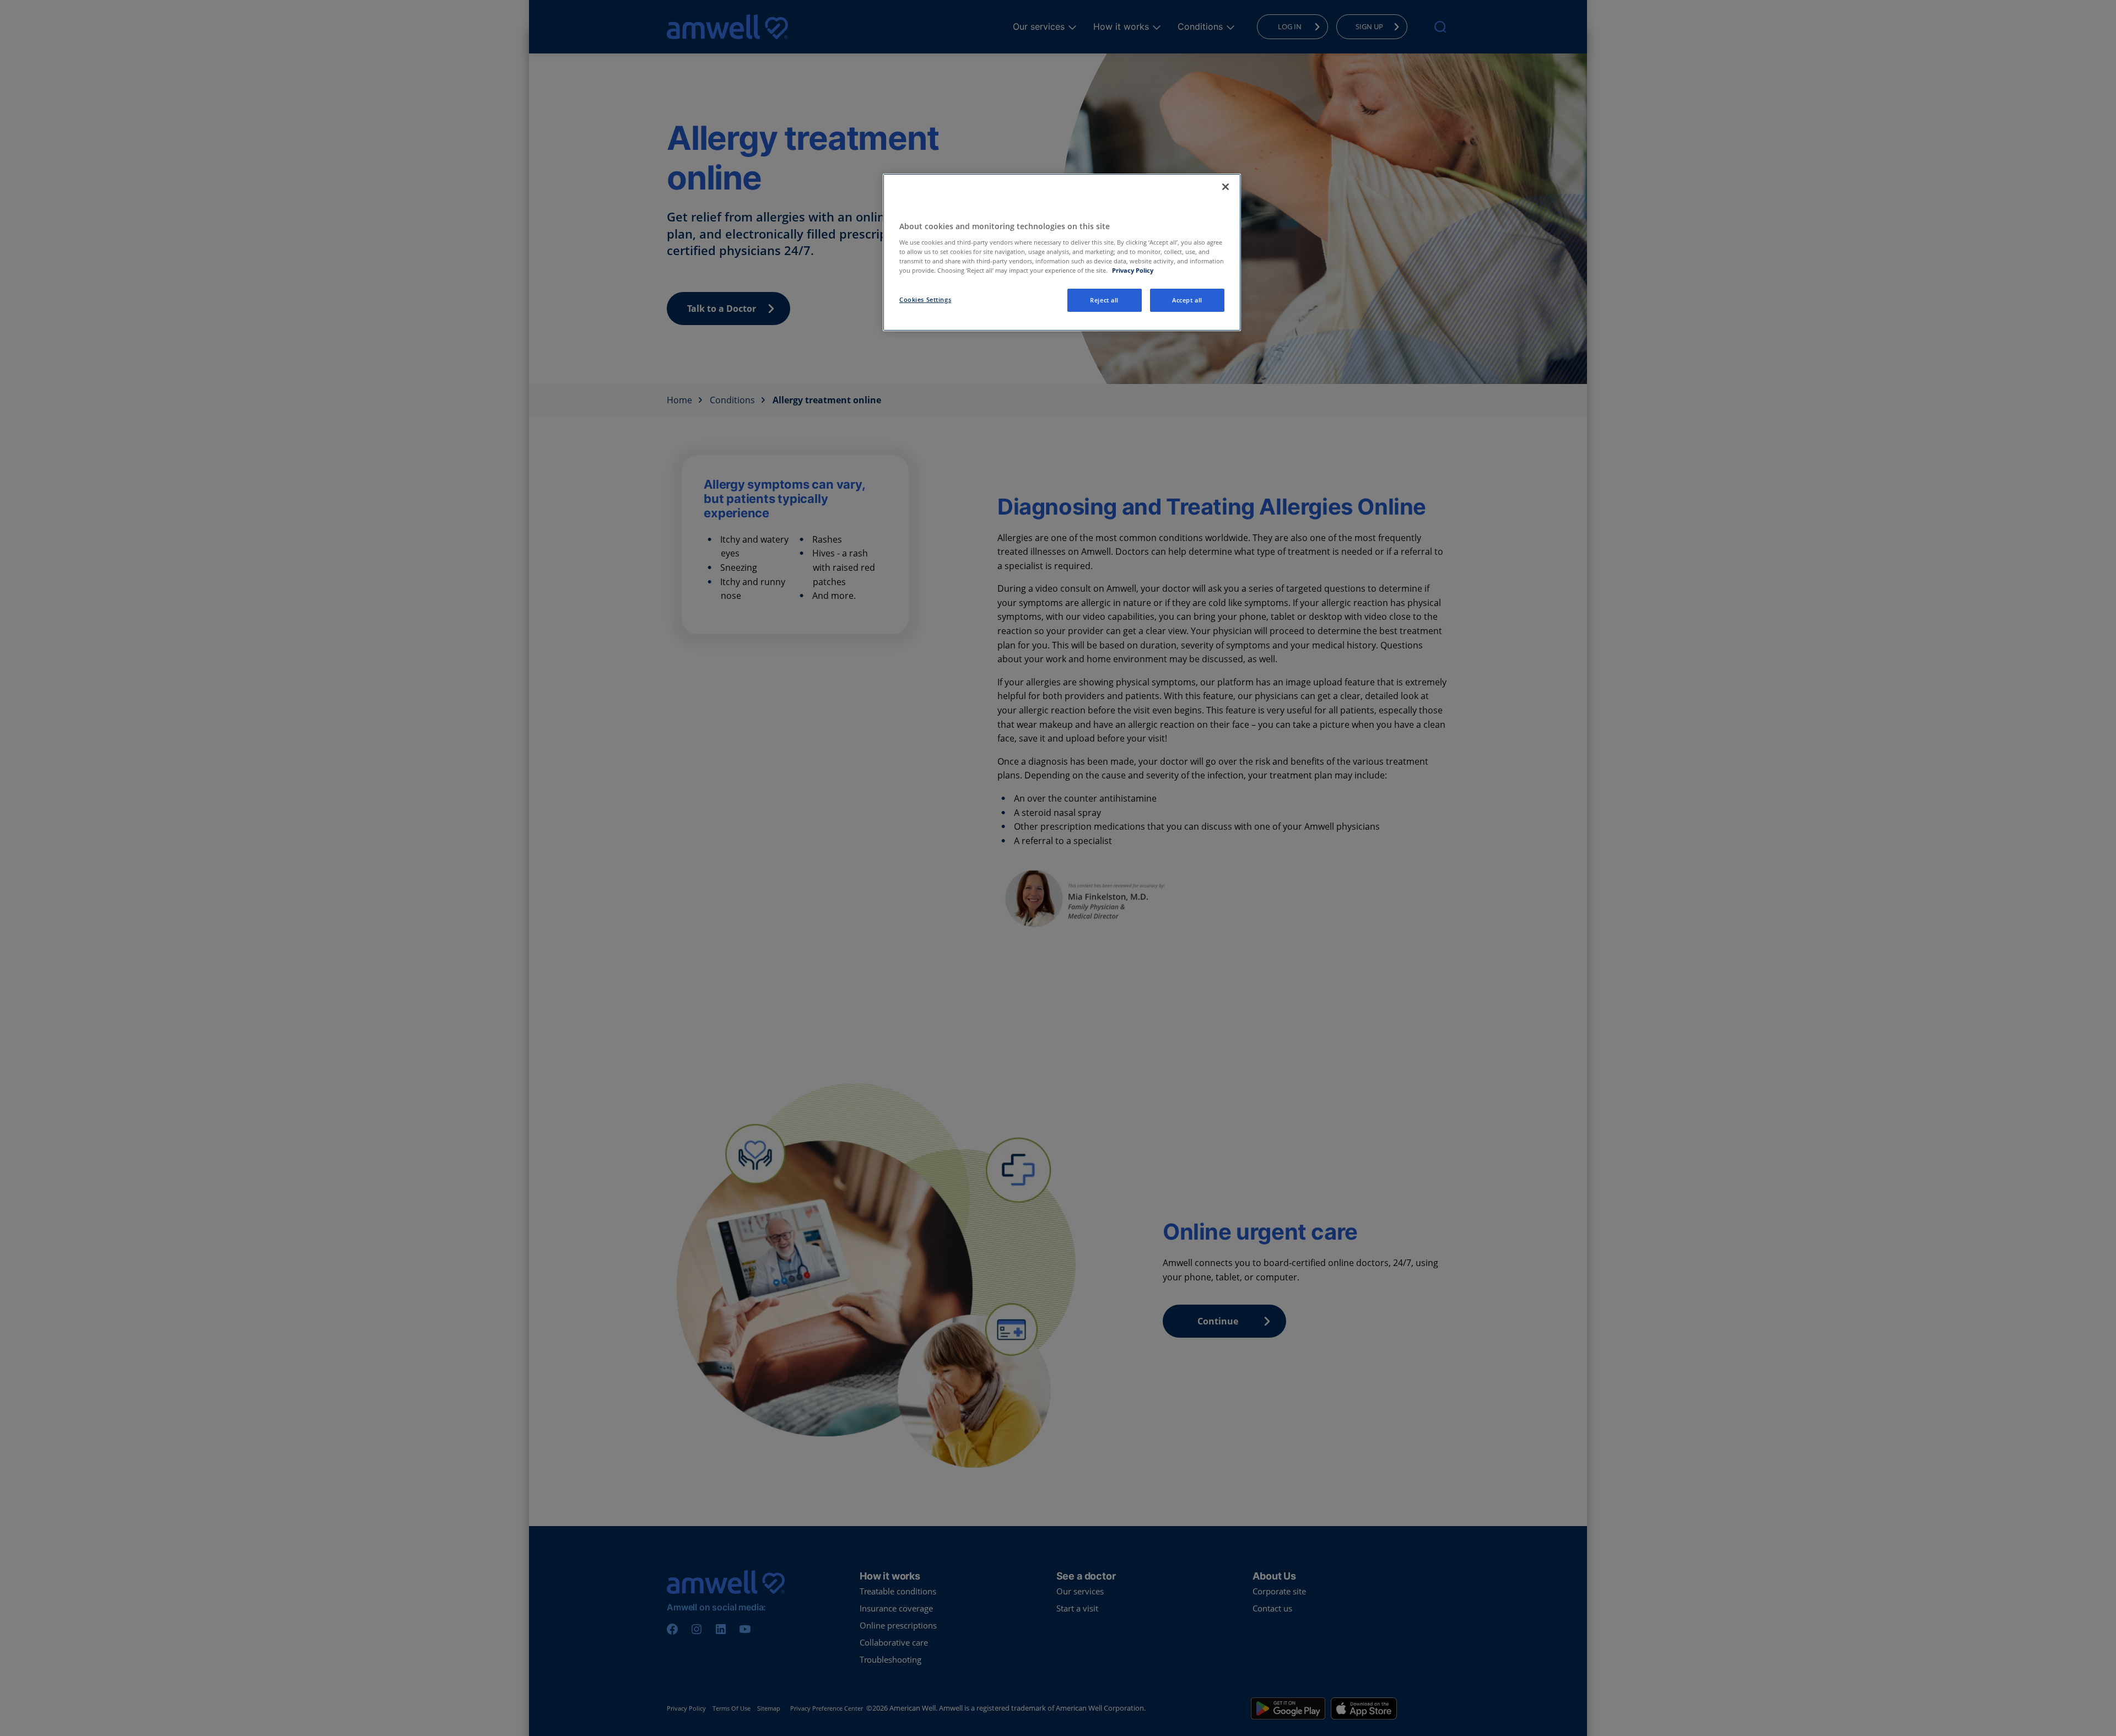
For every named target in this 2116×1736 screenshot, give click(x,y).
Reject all (1104, 300)
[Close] (1226, 187)
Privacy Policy (1133, 270)
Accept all (1187, 300)
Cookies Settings (925, 299)
